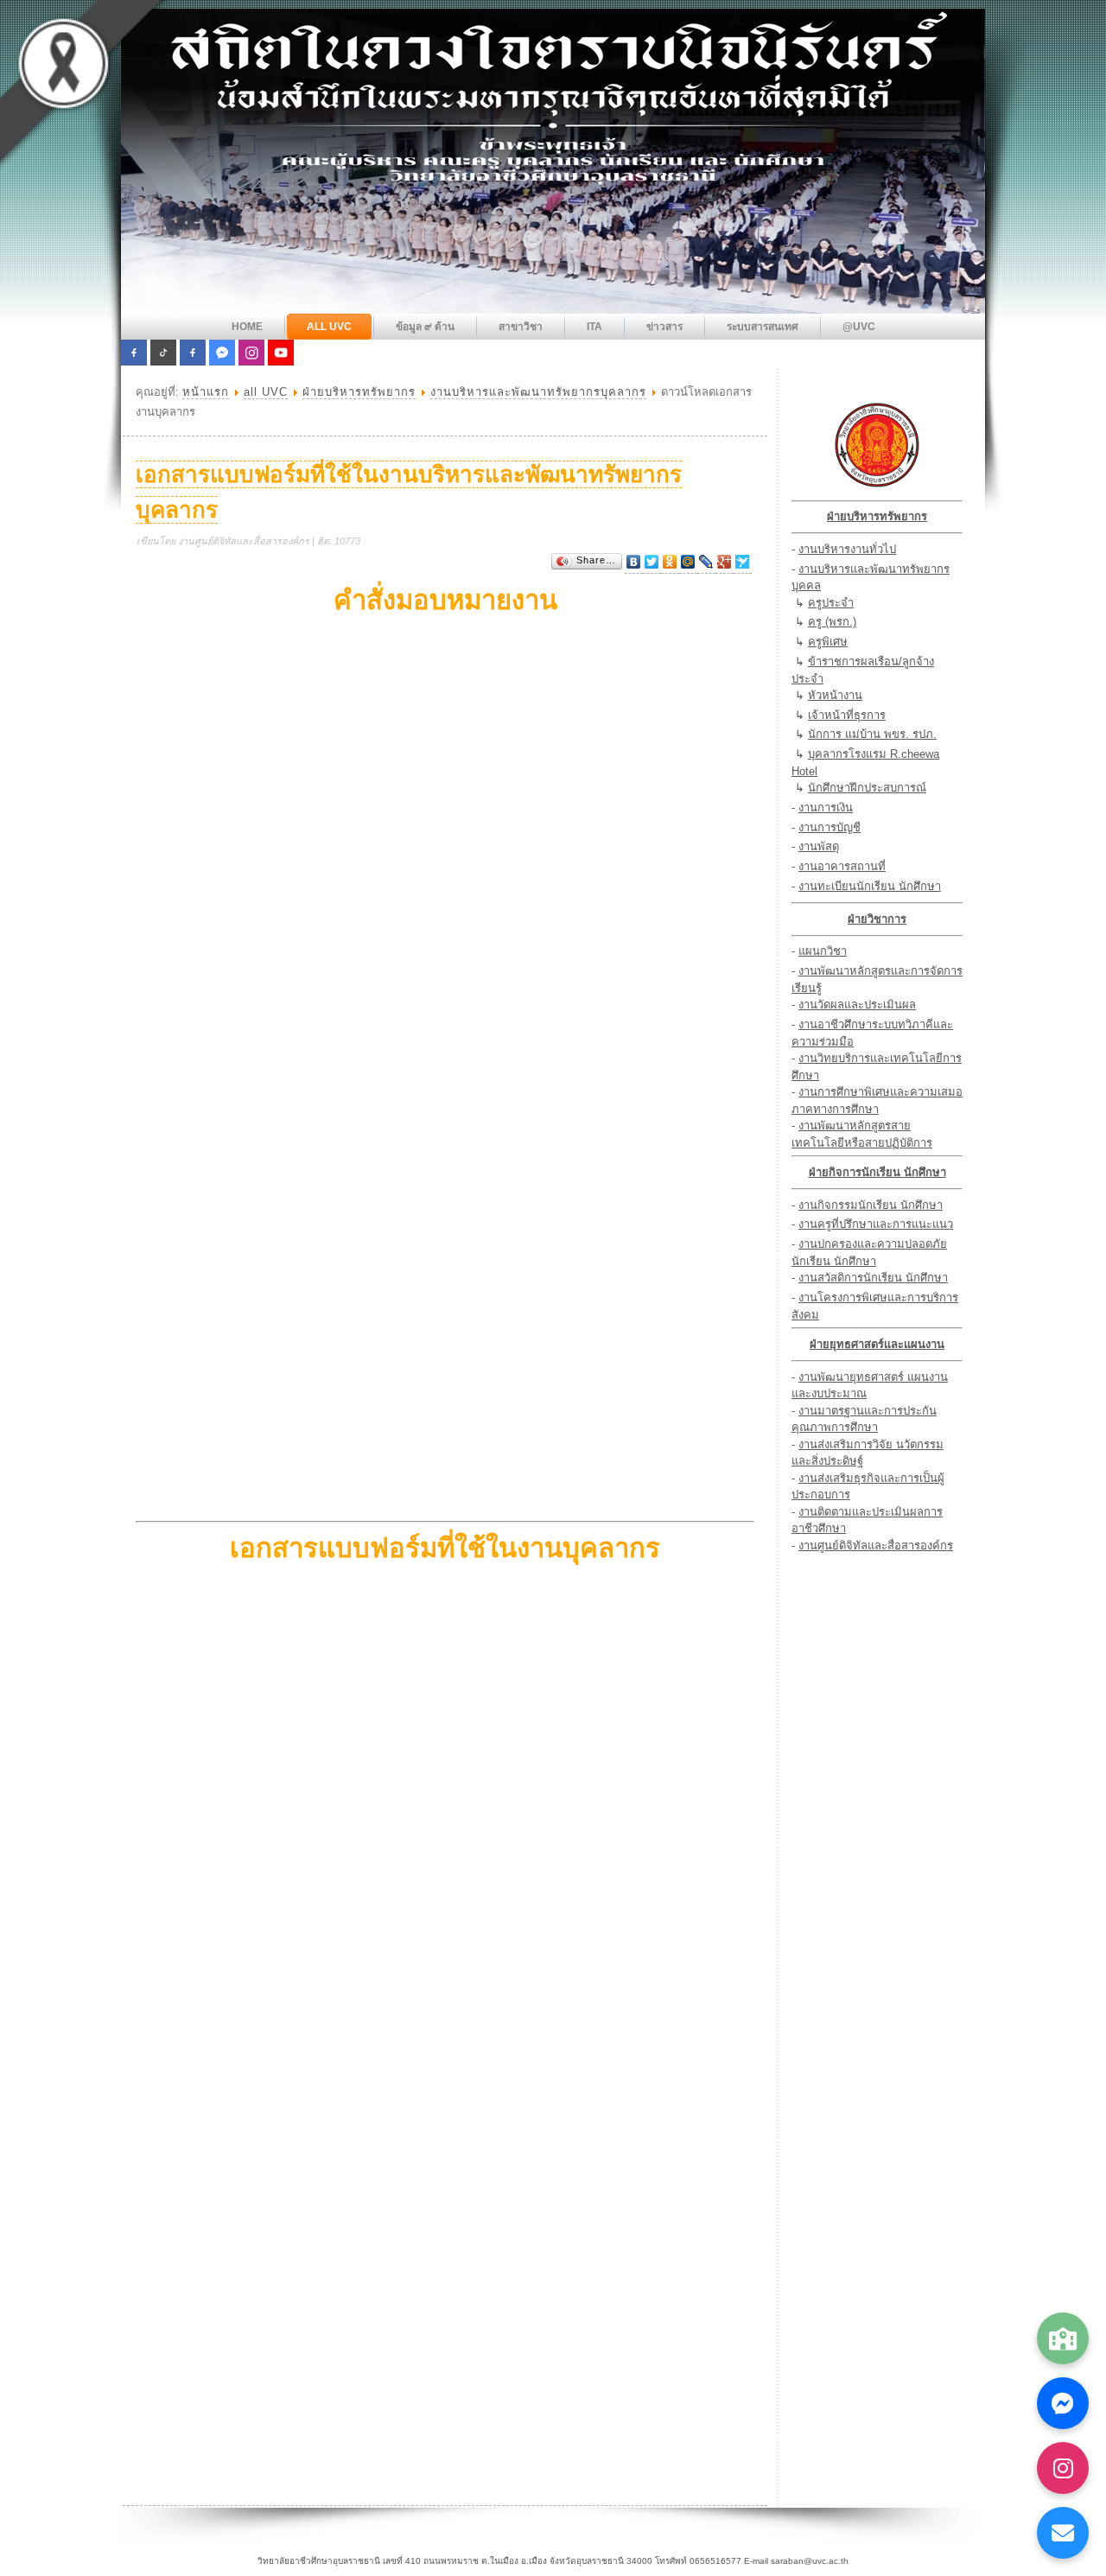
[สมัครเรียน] (1063, 2338)
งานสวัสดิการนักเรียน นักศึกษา (873, 1278)
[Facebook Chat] (1063, 2403)
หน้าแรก (206, 392)
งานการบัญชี (829, 827)
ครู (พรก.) (832, 622)
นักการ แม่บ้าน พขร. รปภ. (872, 734)
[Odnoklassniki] (670, 562)
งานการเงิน (826, 808)
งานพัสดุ (819, 846)
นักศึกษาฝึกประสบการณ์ (867, 788)
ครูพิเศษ (828, 642)
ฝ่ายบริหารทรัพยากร (359, 392)
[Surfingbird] (743, 562)
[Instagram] (1063, 2468)
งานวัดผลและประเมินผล (857, 1005)
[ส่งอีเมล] (1063, 2533)
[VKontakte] (634, 562)
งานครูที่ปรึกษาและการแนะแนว (876, 1224)
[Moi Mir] (688, 562)
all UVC (266, 392)
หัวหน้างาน (835, 695)
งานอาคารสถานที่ (842, 866)
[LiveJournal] (706, 562)
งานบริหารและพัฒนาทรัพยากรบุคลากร (538, 392)
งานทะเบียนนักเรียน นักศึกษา (870, 886)
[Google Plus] (725, 562)
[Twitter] (652, 562)
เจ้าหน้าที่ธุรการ (847, 715)
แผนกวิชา (823, 951)
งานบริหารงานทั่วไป (847, 549)
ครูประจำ (831, 603)
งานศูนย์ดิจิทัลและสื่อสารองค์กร (876, 1546)
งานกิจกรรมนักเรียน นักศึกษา (871, 1205)
